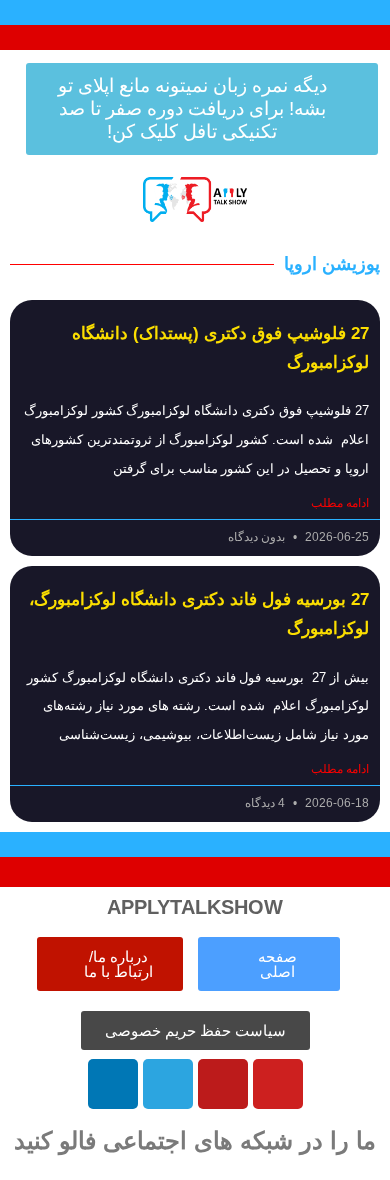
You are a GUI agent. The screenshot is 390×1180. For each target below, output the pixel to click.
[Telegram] (168, 1084)
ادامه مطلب (340, 503)
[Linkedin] (113, 1084)
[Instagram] (223, 1084)
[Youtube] (278, 1084)
